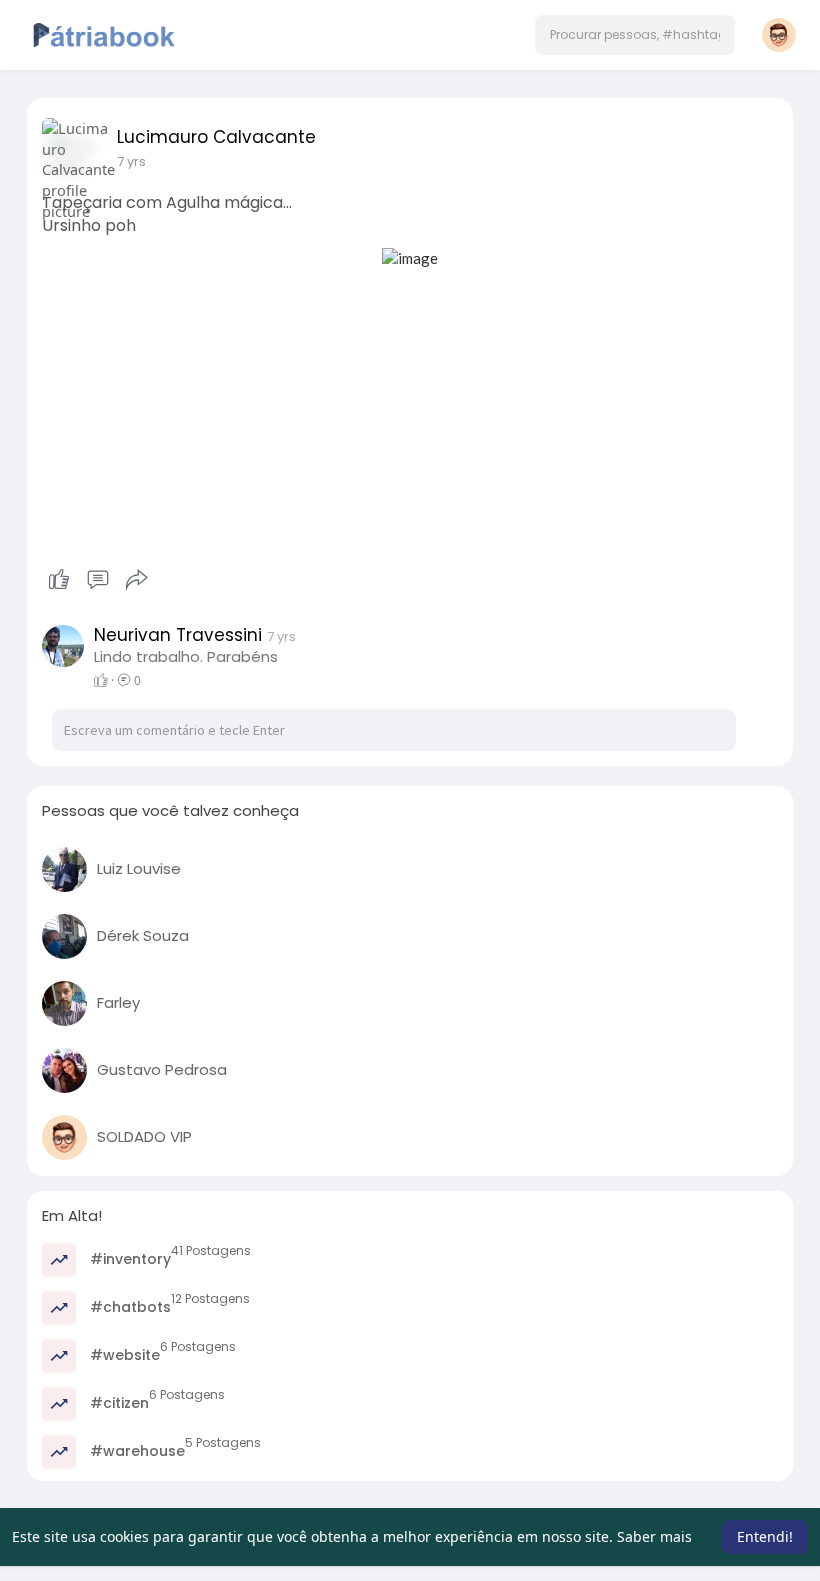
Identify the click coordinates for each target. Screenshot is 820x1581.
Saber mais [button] (654, 1536)
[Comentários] (98, 580)
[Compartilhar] (137, 580)
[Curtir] (97, 580)
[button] (635, 35)
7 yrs (131, 161)
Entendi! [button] (765, 1536)
